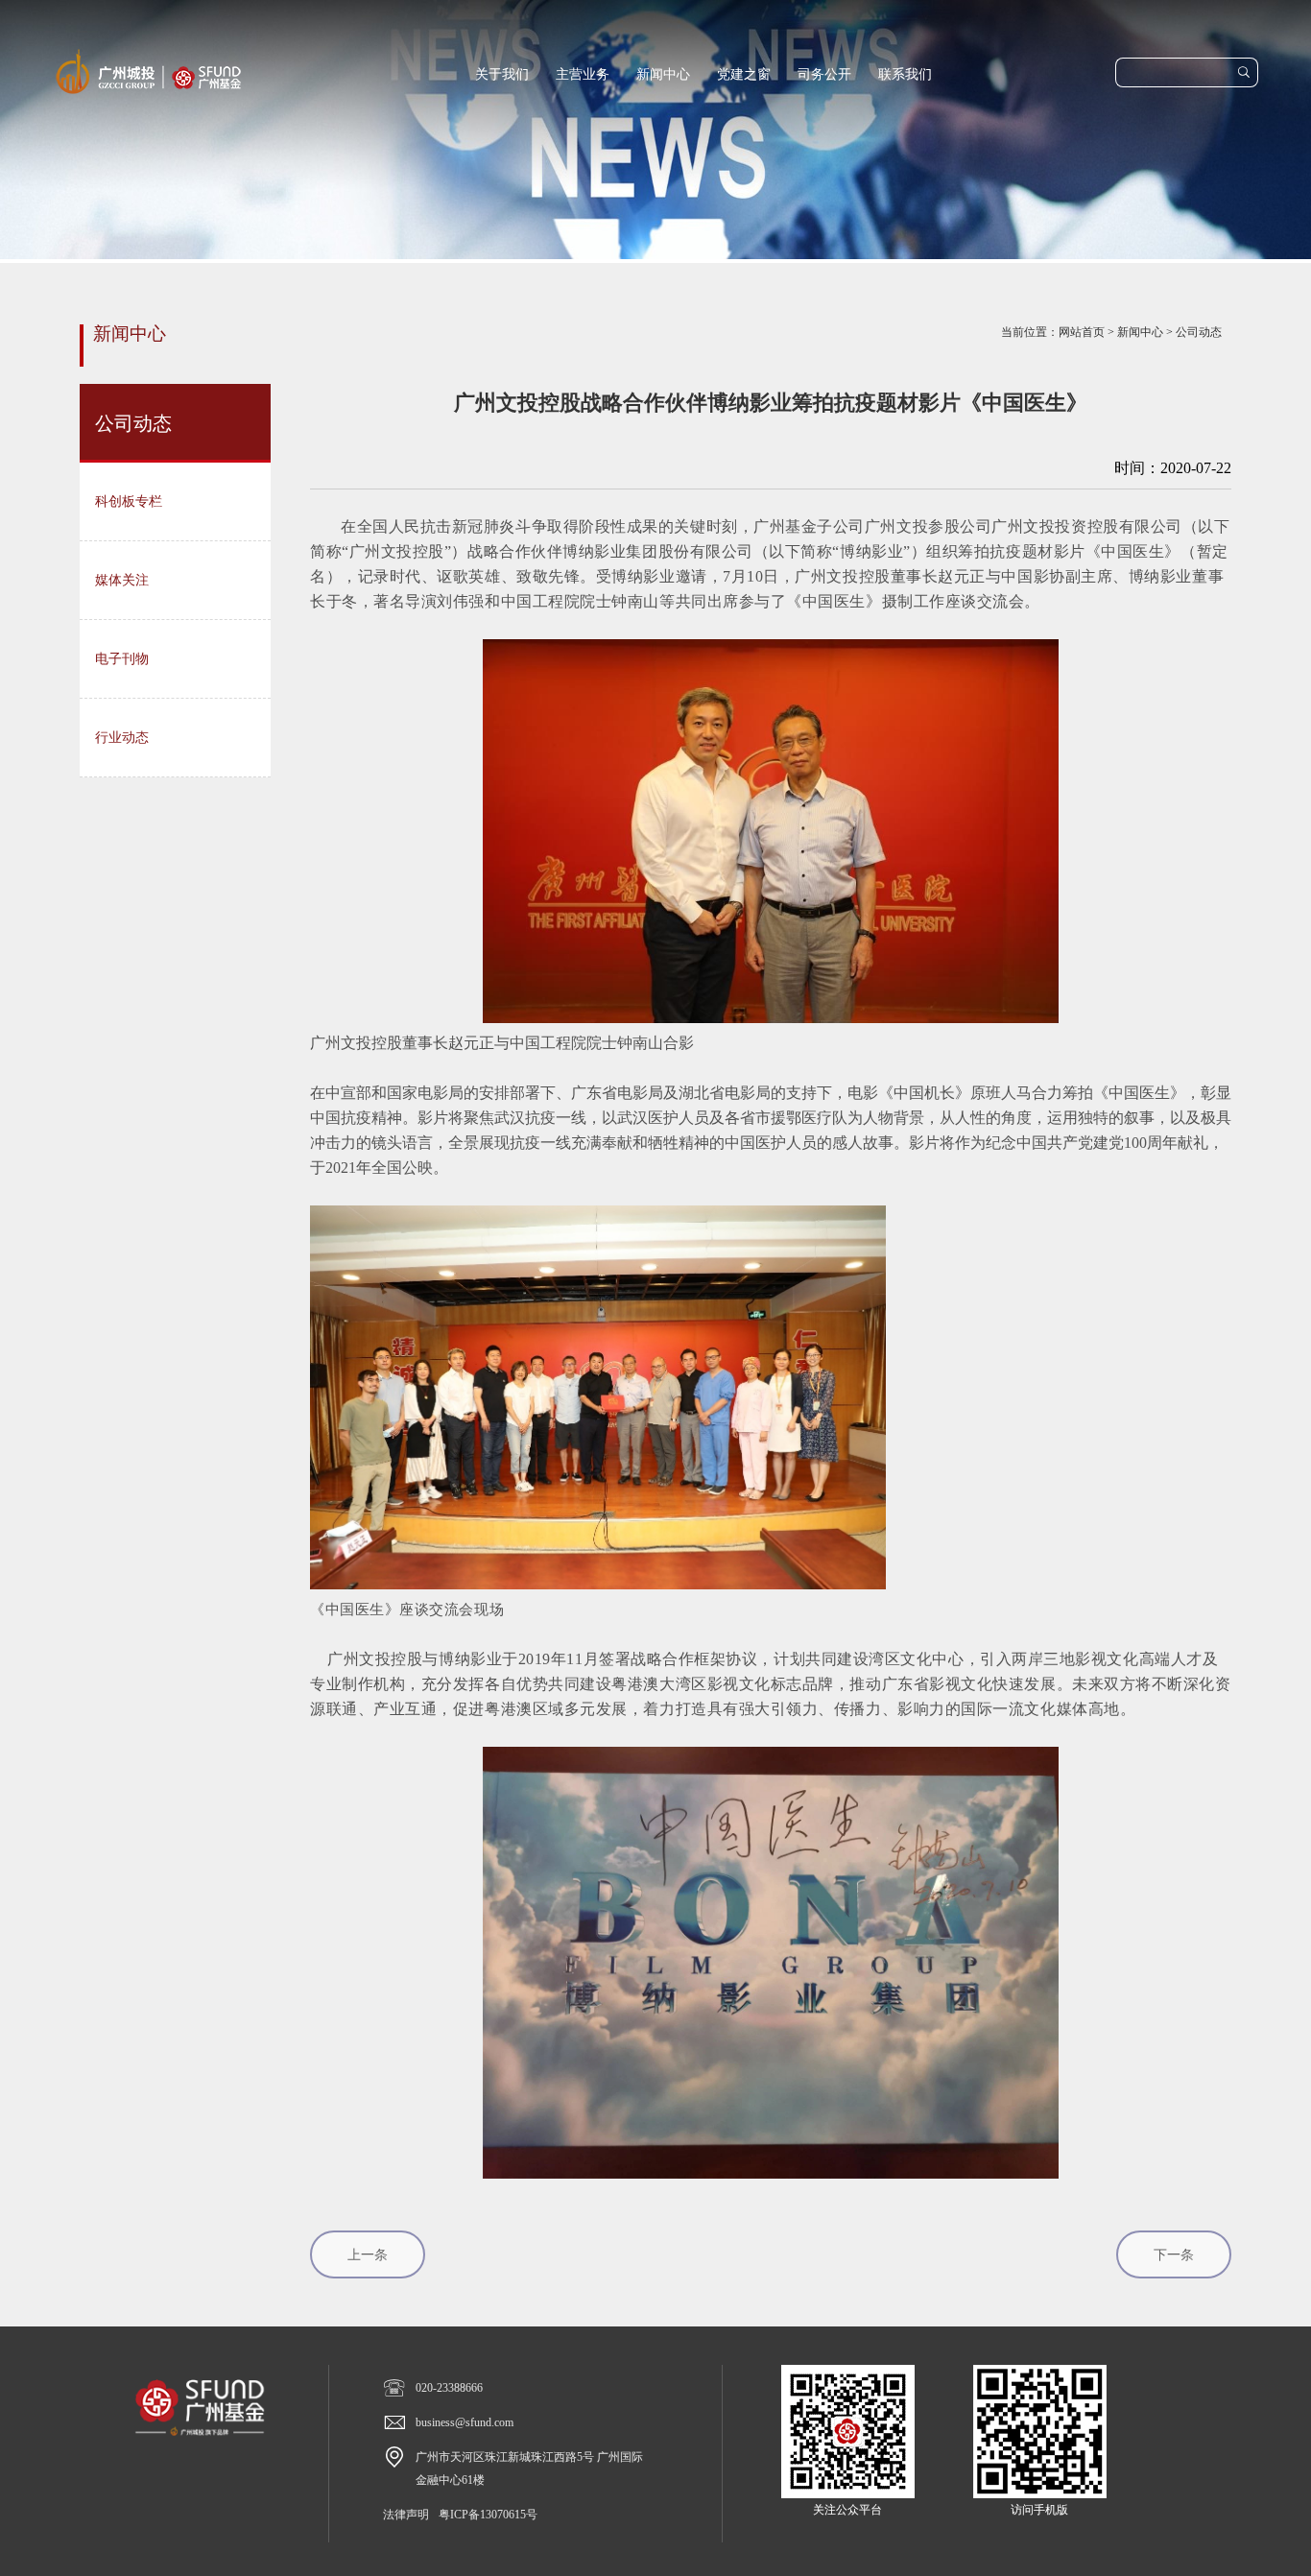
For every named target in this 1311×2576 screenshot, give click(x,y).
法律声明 (406, 2515)
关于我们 (502, 74)
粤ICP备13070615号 (488, 2515)
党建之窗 (744, 74)
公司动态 (1199, 332)
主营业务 (583, 74)
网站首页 (1082, 332)
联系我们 (905, 74)
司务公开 (824, 74)
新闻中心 (663, 74)
